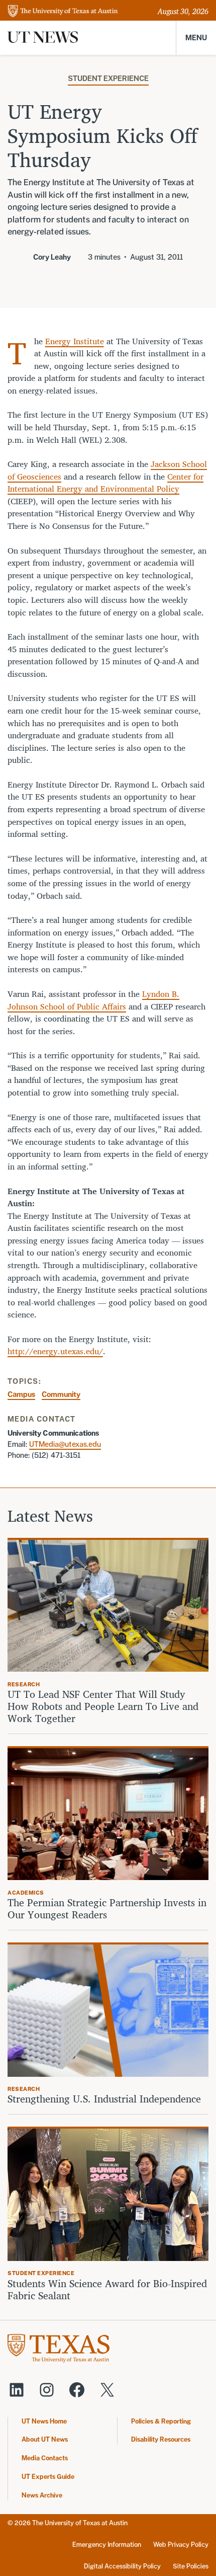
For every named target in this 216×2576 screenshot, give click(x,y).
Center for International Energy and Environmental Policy (105, 483)
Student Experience (108, 78)
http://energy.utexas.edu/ (55, 1351)
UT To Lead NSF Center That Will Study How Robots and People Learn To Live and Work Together (103, 1706)
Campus (21, 1394)
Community (61, 1394)
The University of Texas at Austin (80, 2523)
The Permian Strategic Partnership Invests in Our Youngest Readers (107, 1909)
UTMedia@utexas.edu (65, 1444)
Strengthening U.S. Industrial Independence (104, 2099)
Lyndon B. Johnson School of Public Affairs (93, 1000)
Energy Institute (75, 341)
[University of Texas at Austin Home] (63, 12)
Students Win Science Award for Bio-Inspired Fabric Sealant (107, 2290)
